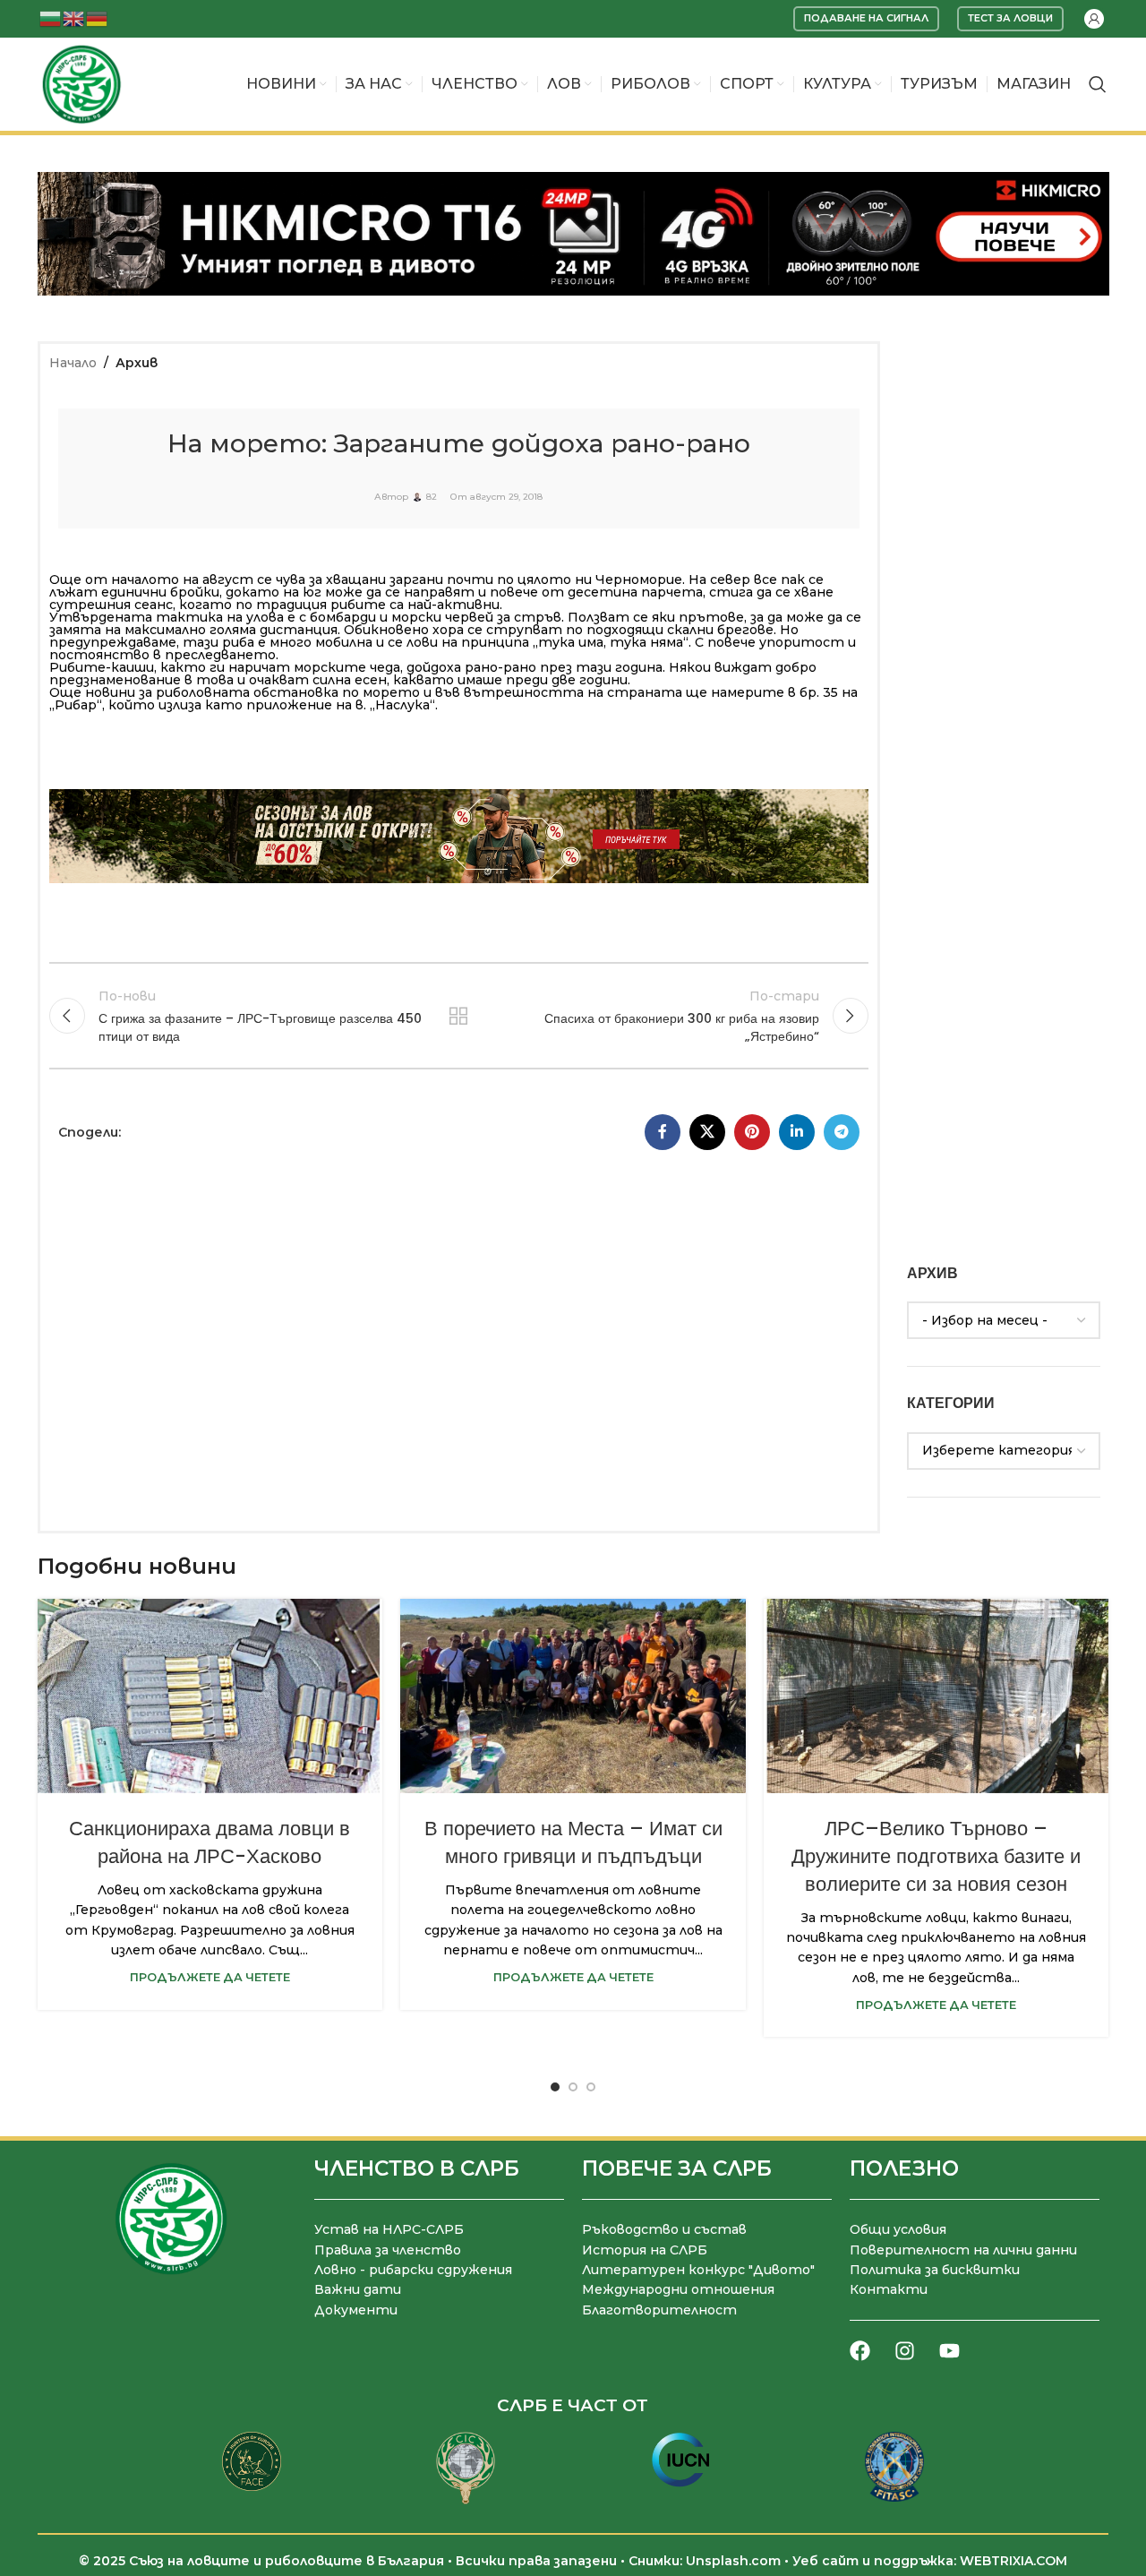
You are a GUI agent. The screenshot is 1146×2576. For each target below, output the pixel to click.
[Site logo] (81, 83)
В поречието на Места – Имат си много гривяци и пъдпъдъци (573, 1842)
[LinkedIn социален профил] (797, 1132)
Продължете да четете (210, 1977)
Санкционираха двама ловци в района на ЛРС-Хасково (210, 1842)
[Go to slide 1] (555, 2087)
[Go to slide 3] (591, 2087)
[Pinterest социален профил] (752, 1132)
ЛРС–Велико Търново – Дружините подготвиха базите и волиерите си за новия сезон (936, 1856)
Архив (137, 363)
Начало (73, 363)
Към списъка (458, 1016)
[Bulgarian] (51, 17)
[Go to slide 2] (573, 2087)
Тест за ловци (1010, 18)
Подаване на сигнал (866, 18)
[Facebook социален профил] (663, 1132)
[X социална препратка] (707, 1132)
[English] (74, 17)
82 (432, 497)
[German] (98, 17)
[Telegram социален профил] (842, 1132)
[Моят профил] (1094, 19)
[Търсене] (1098, 84)
